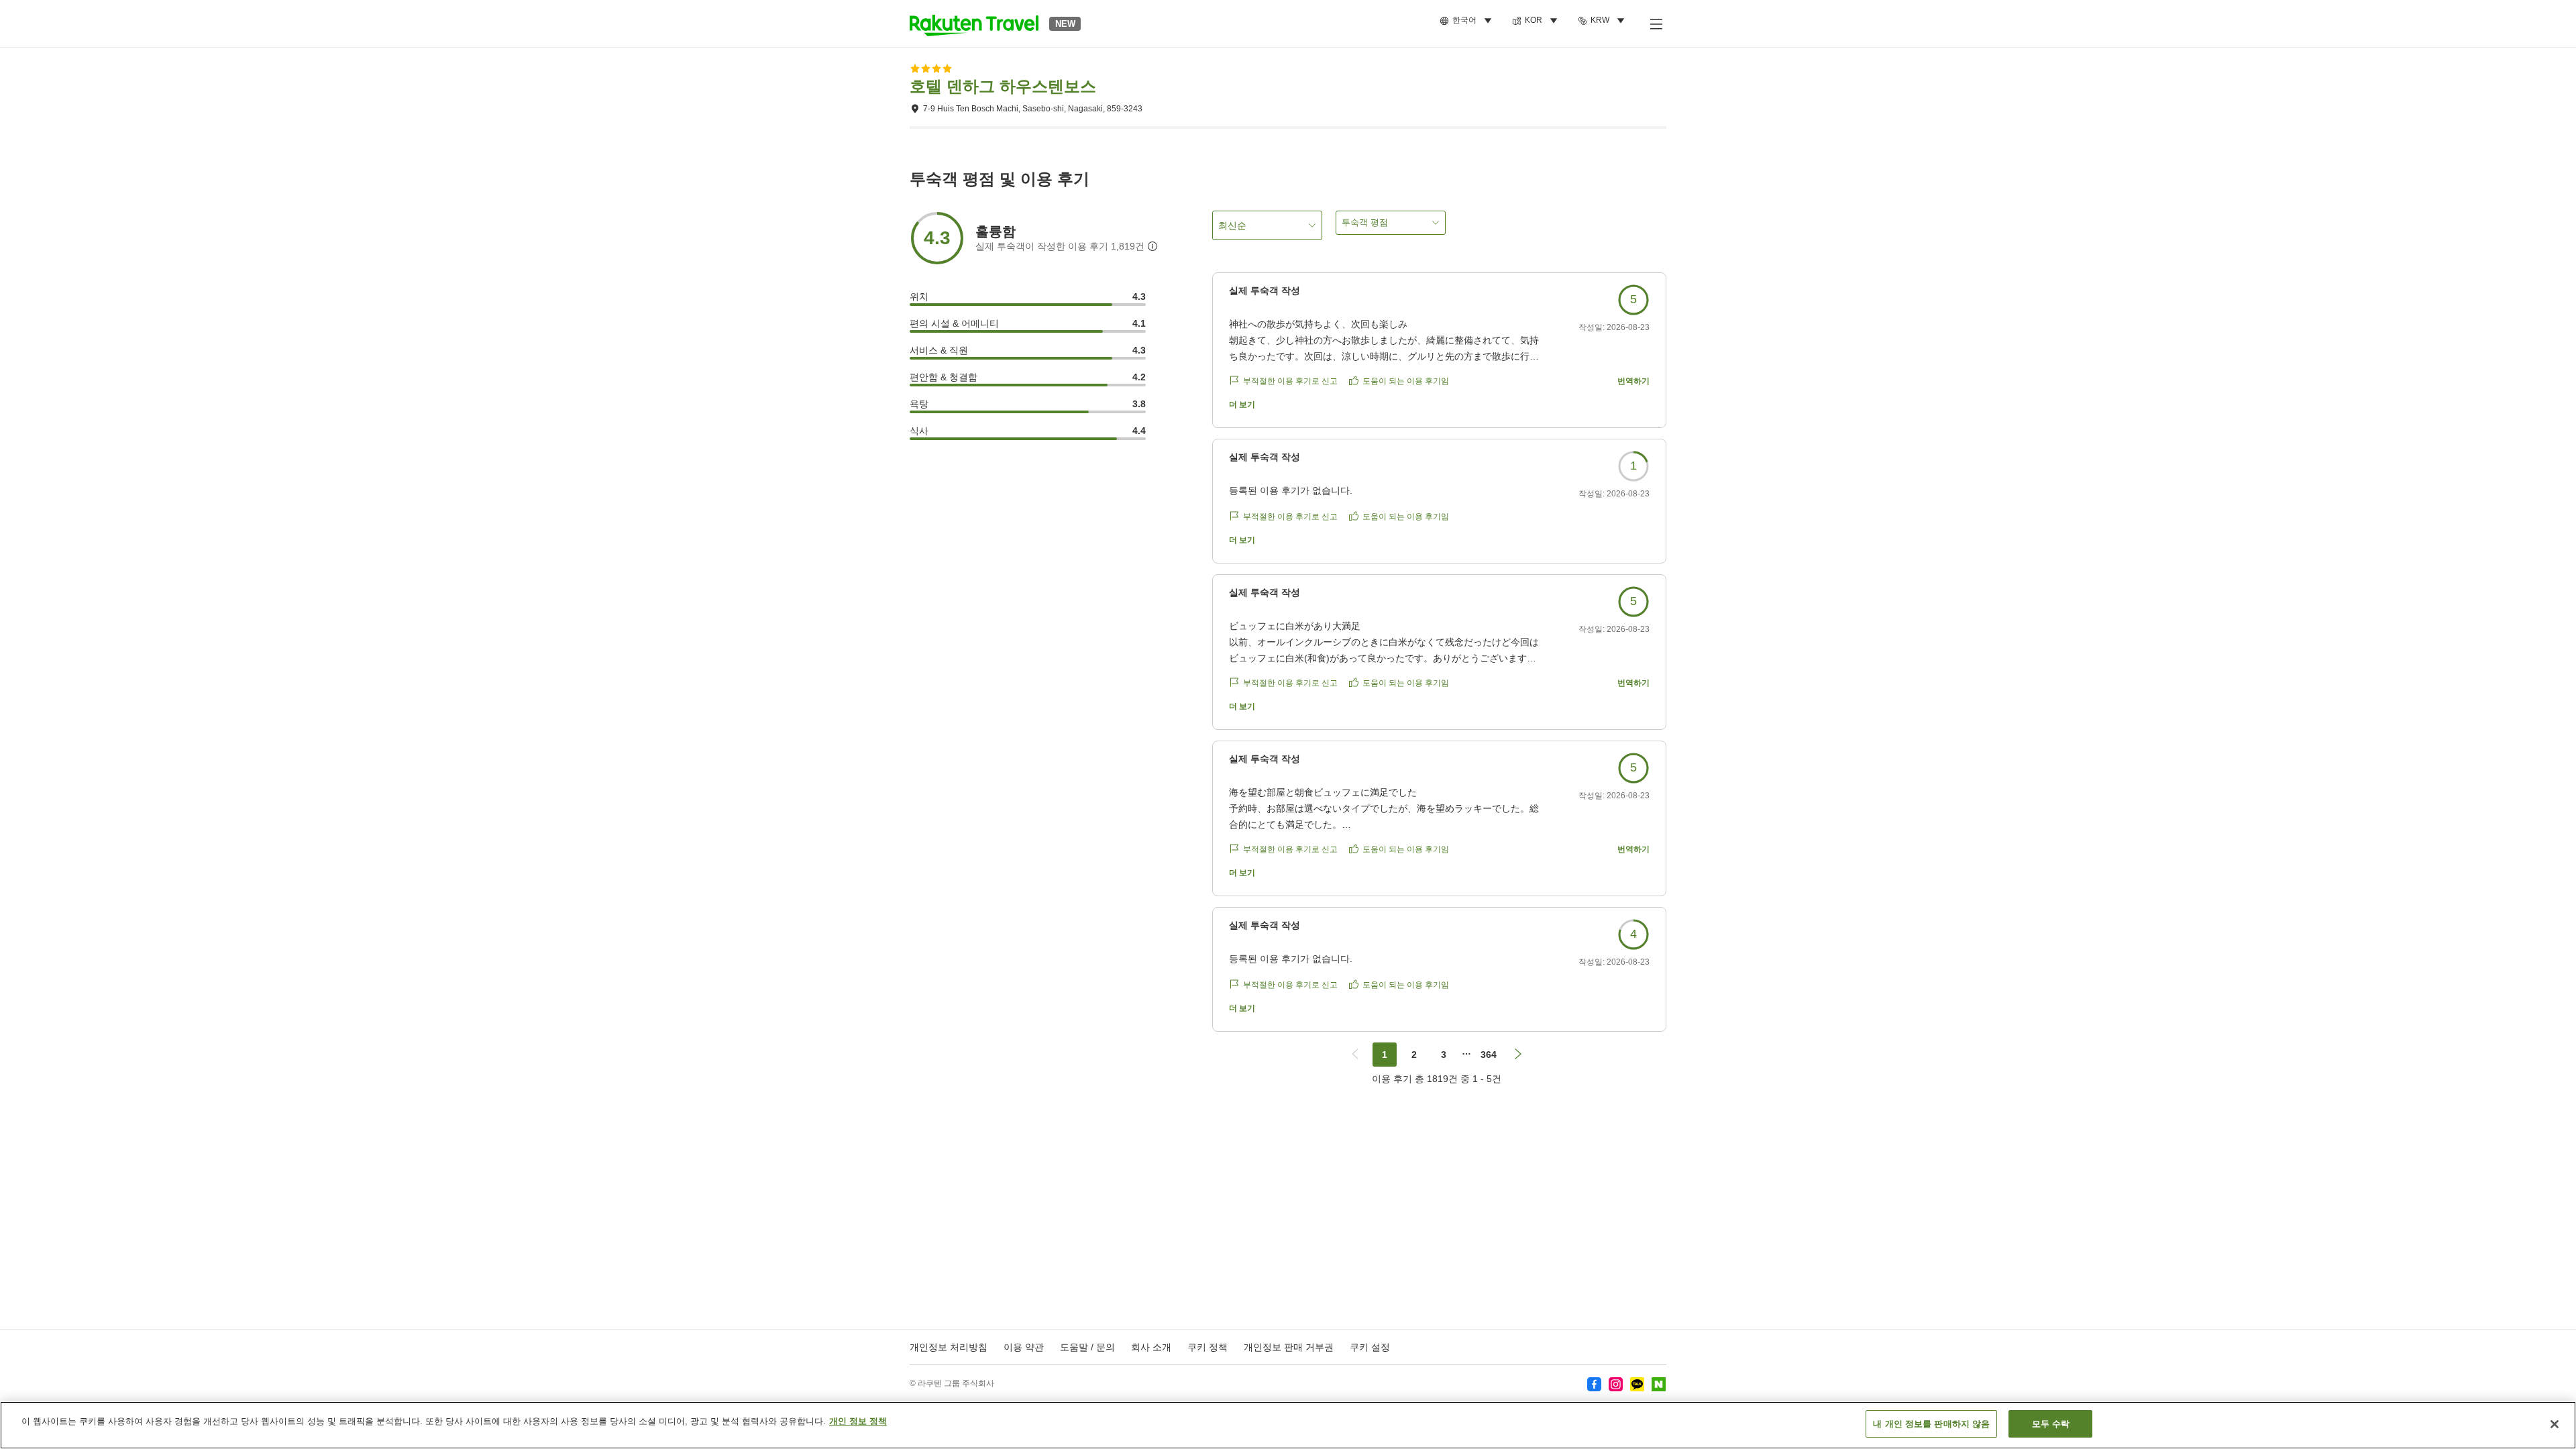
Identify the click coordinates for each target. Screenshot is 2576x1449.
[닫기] (2555, 1424)
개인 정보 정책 (858, 1421)
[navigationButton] (1355, 1055)
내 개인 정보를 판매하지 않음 (1931, 1424)
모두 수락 (2051, 1424)
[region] (1288, 1425)
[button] (974, 23)
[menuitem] (1468, 21)
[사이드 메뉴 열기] (1656, 23)
